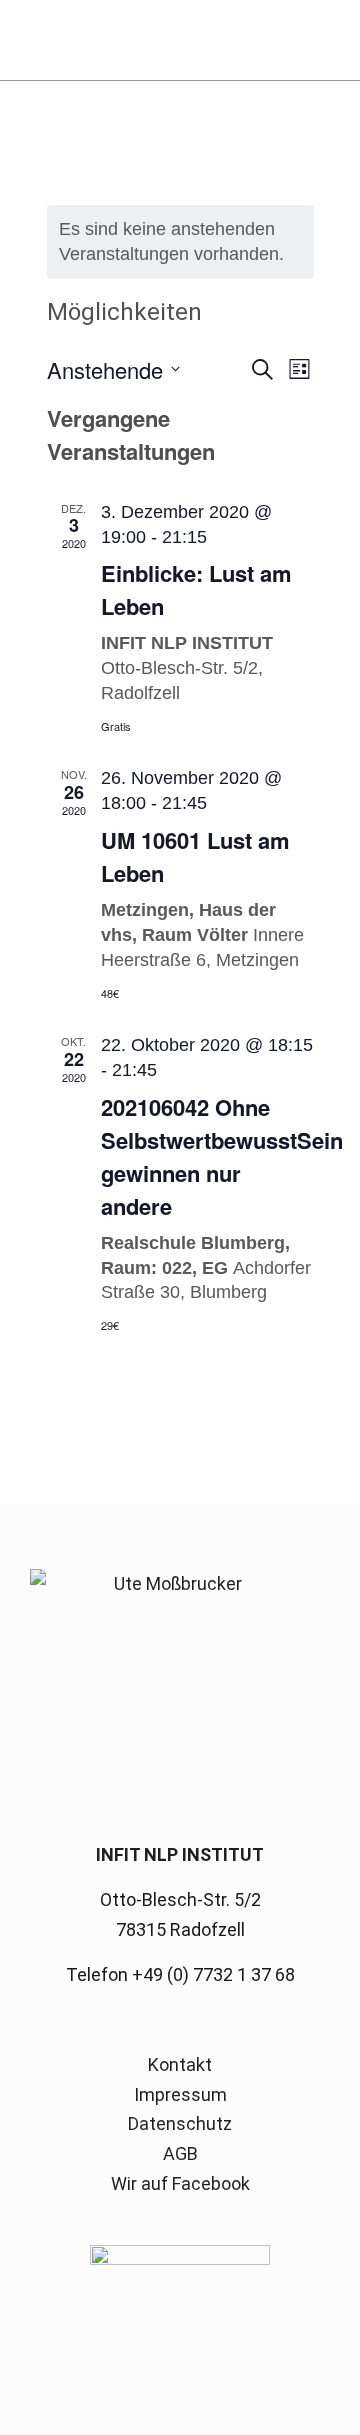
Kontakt (180, 2064)
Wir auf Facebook (180, 2183)
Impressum (180, 2094)
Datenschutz (180, 2123)
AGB (180, 2153)
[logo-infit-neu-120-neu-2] (149, 40)
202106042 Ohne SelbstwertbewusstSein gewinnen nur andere (222, 1156)
